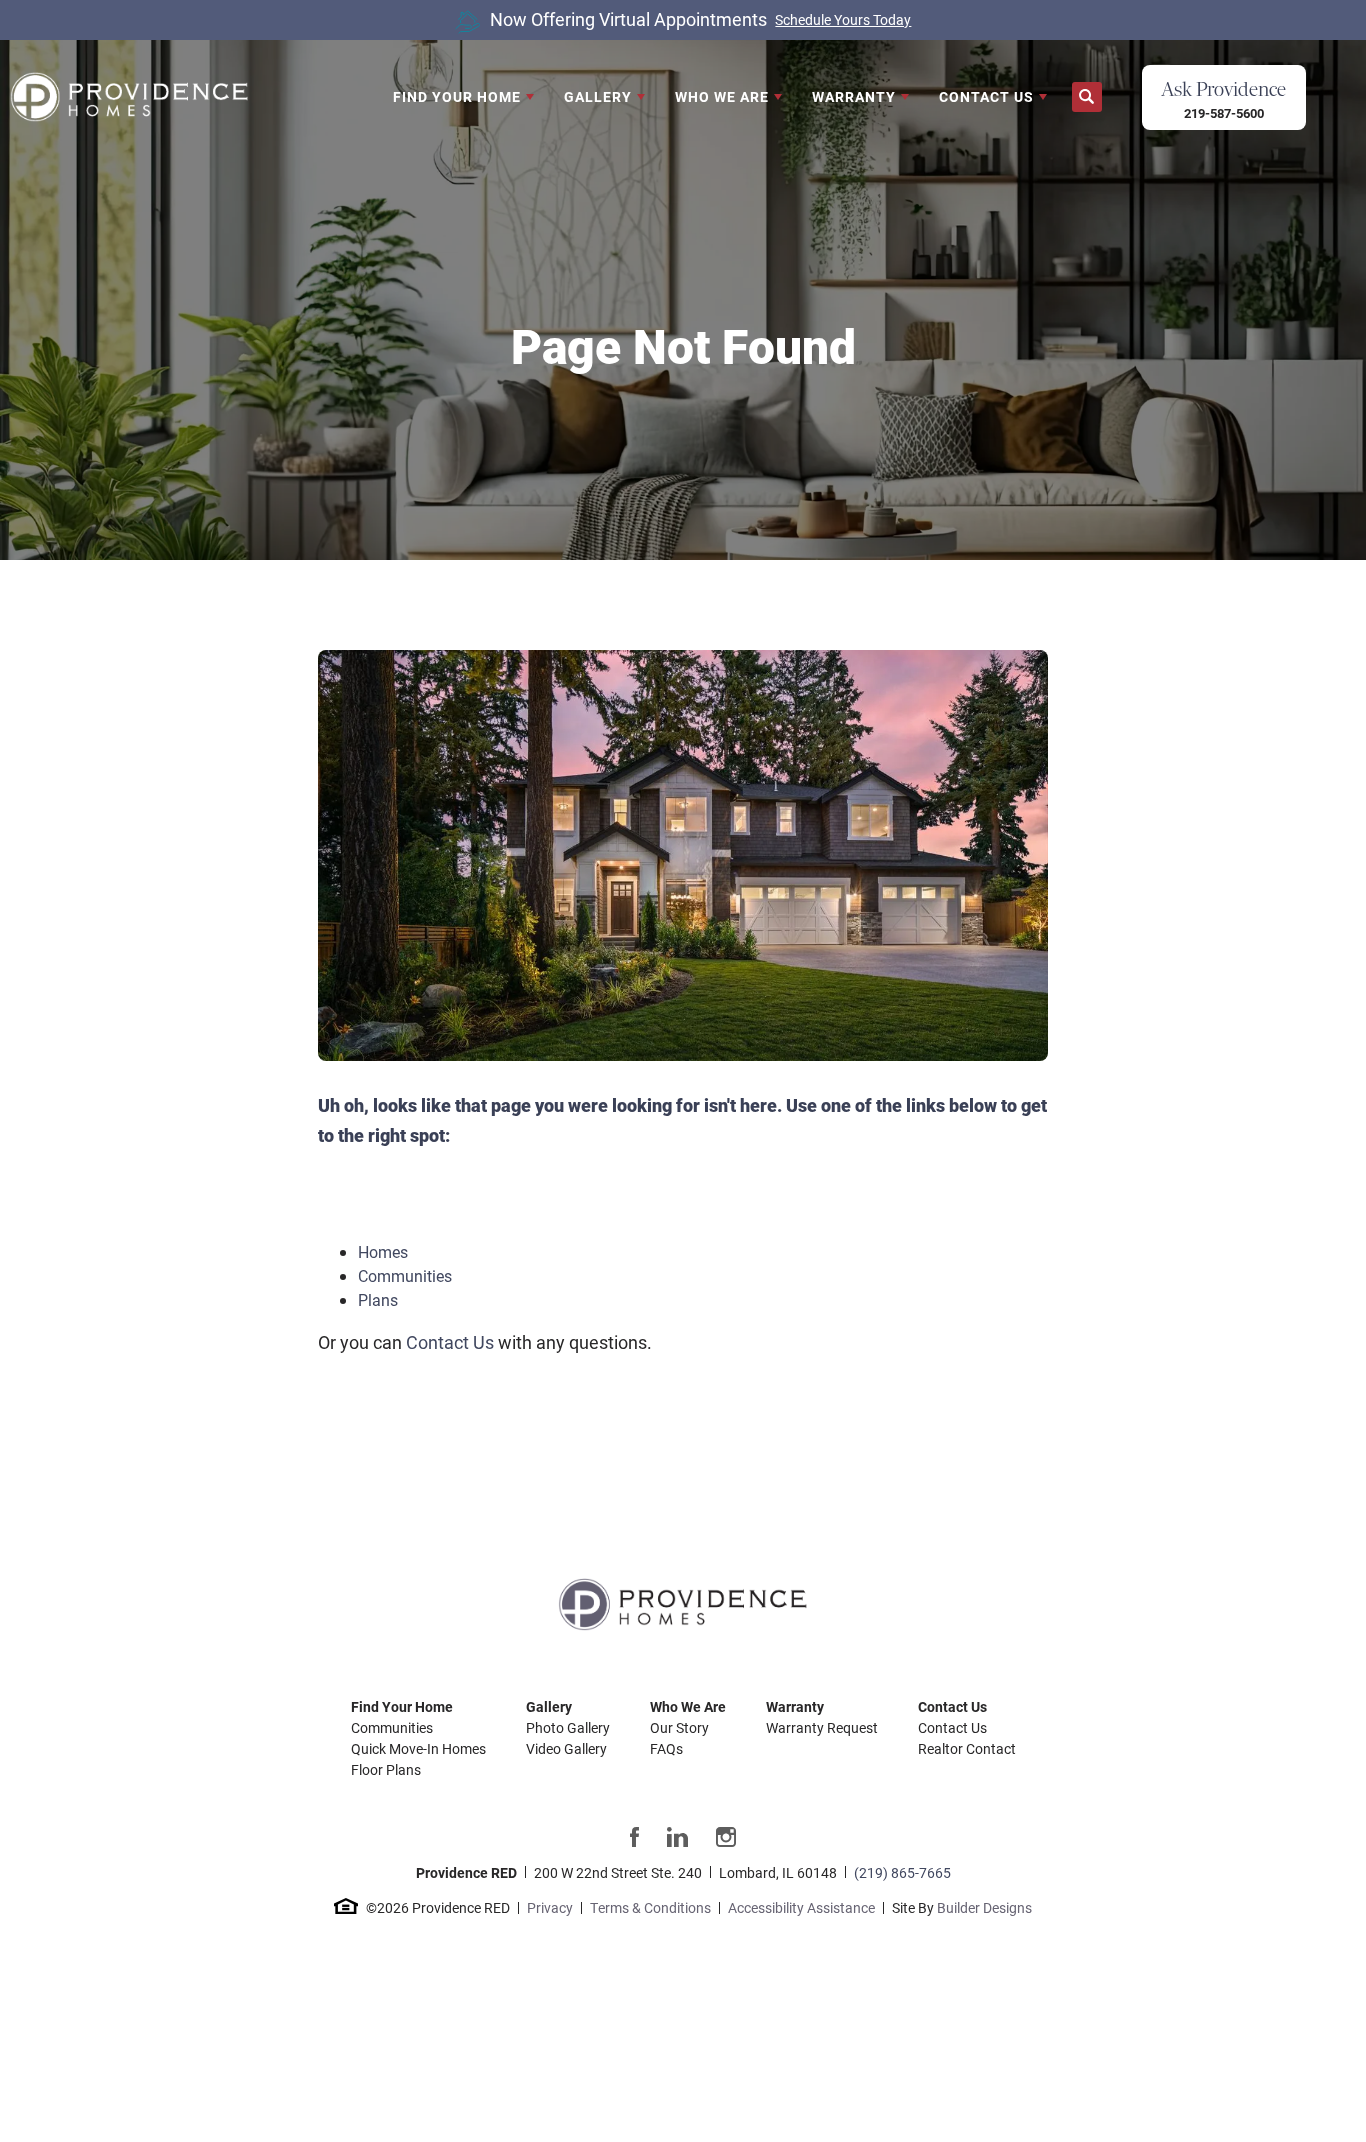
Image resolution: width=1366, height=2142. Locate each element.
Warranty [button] (854, 96)
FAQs (666, 1748)
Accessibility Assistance (801, 1907)
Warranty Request (822, 1727)
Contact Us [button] (986, 96)
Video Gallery (566, 1748)
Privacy (550, 1907)
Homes (383, 1251)
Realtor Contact (967, 1748)
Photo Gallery (568, 1727)
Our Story (679, 1727)
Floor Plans (386, 1769)
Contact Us (450, 1342)
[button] (1087, 97)
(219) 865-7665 (902, 1872)
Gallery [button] (598, 96)
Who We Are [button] (722, 96)
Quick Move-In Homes (418, 1748)
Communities (405, 1275)
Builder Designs (984, 1907)
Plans (378, 1299)
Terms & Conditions (650, 1907)
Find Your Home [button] (457, 96)
